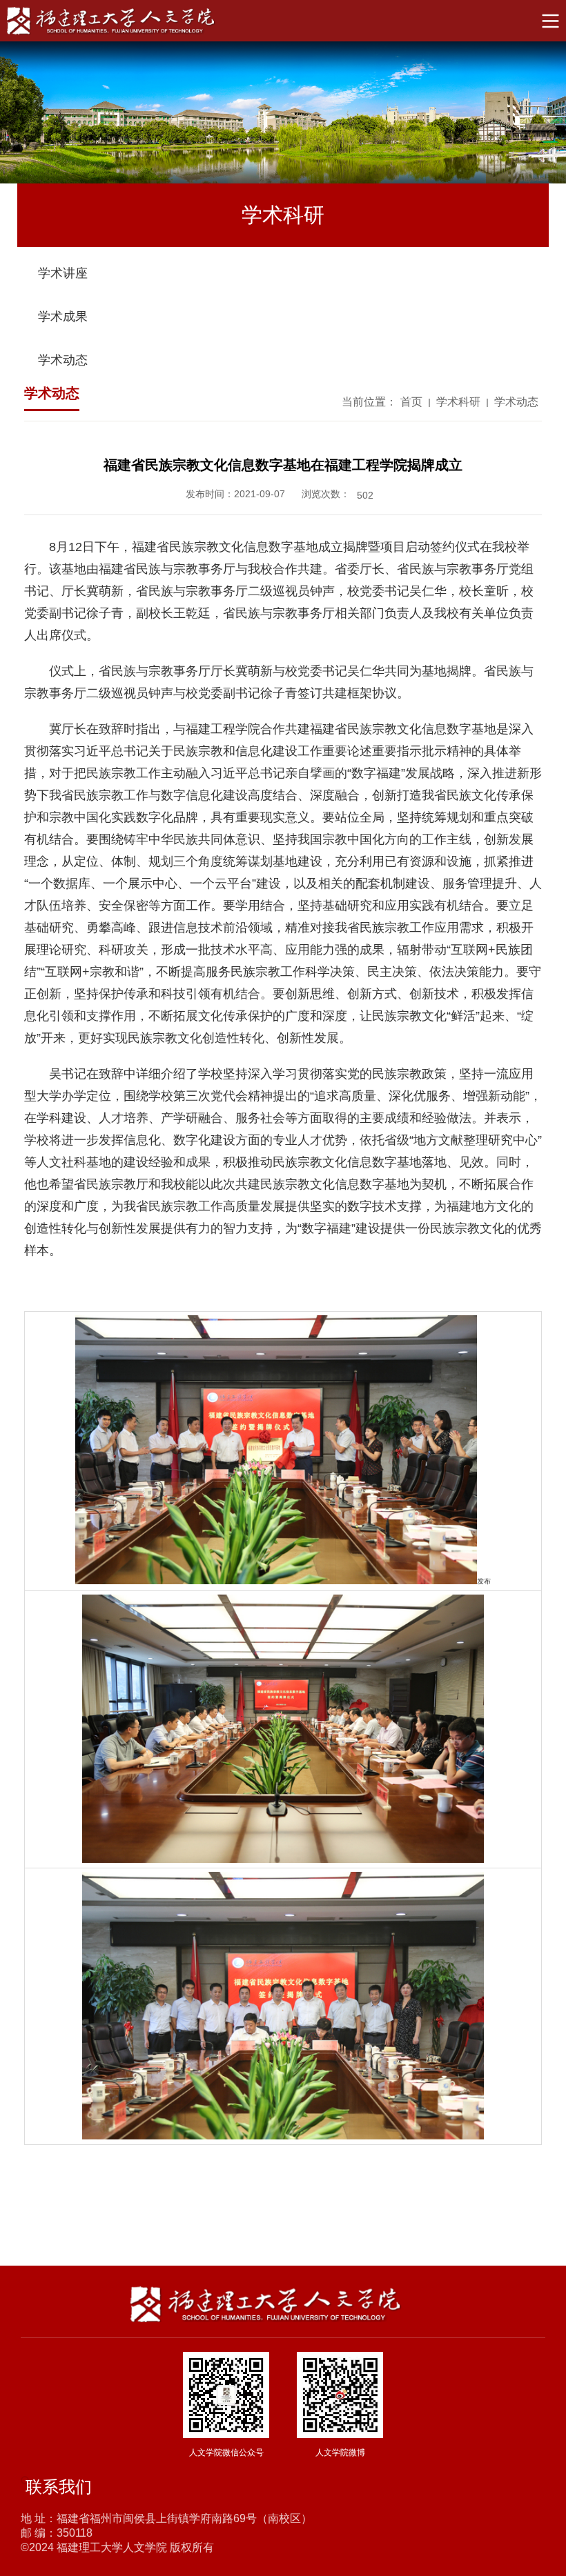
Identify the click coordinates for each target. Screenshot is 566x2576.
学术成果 (63, 317)
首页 (411, 402)
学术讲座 (63, 273)
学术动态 (63, 360)
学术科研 (458, 402)
